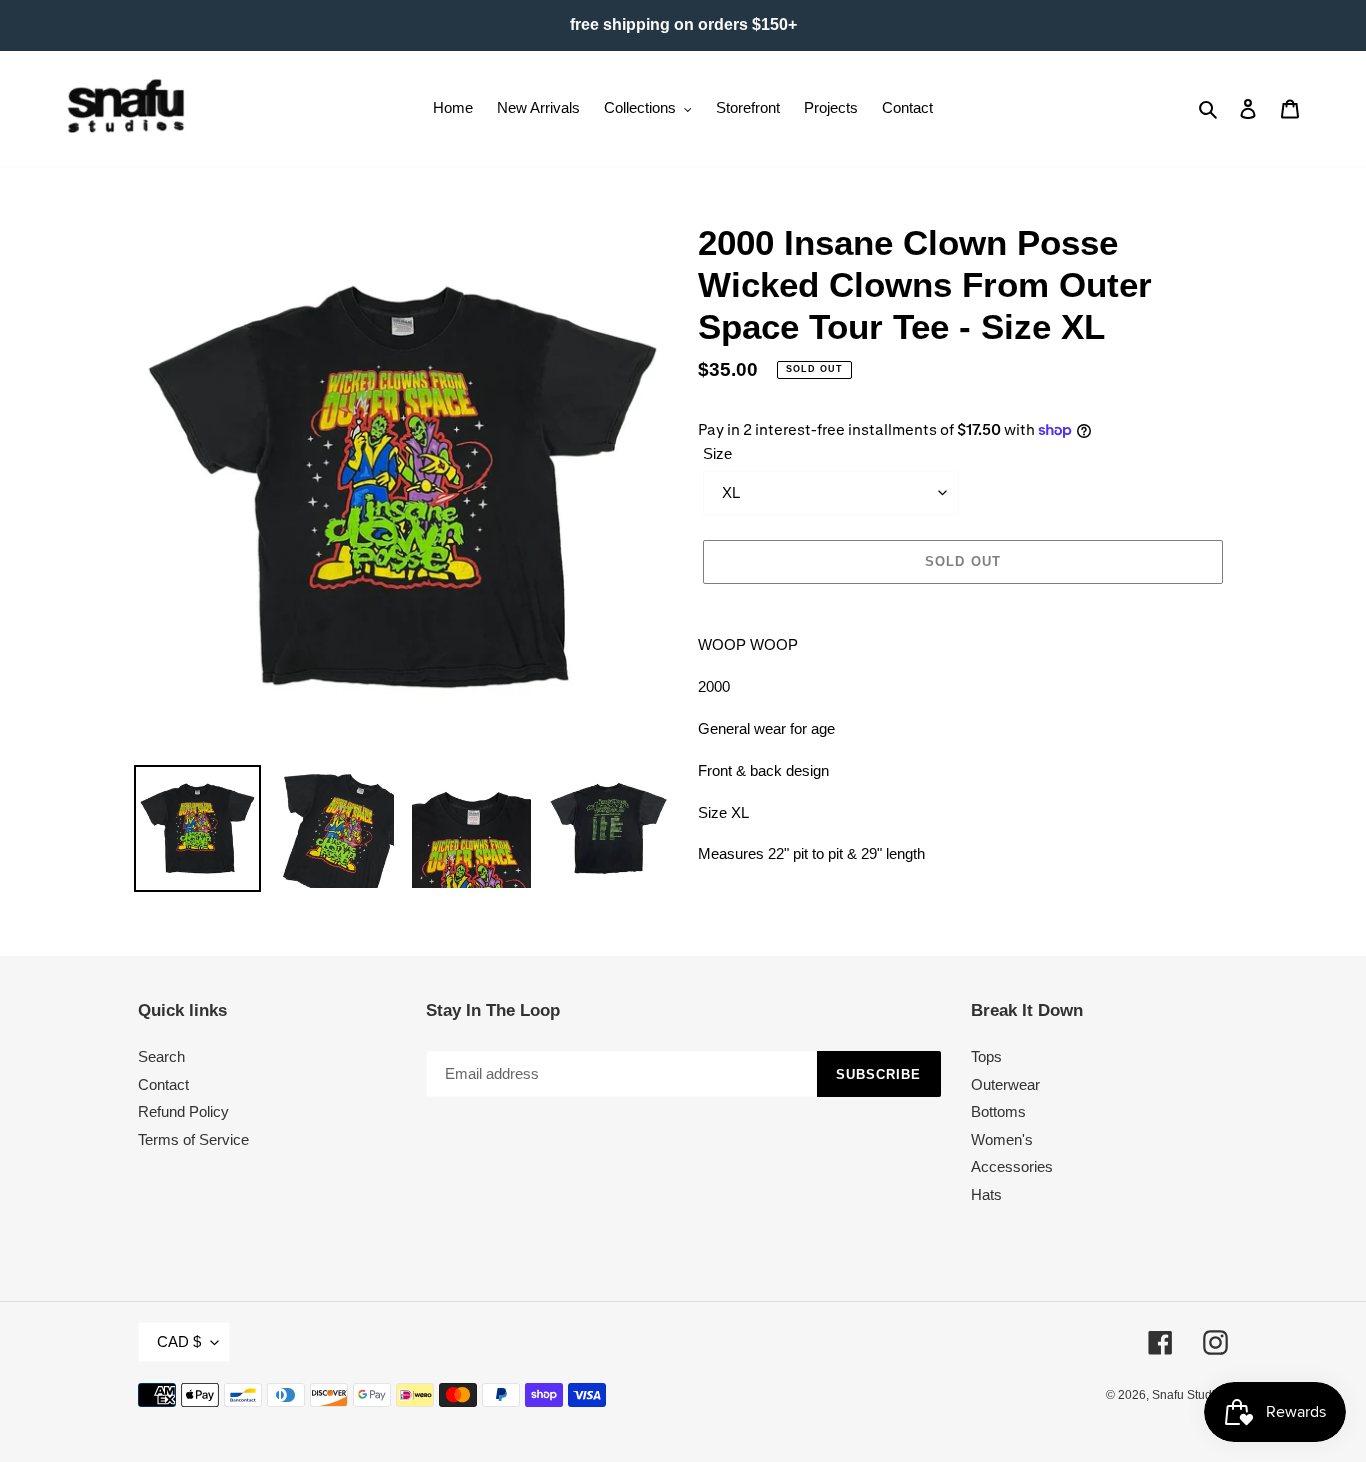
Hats (986, 1194)
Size (717, 453)
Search (161, 1056)
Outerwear (1005, 1084)
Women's (1002, 1139)
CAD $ (179, 1341)
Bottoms (998, 1111)
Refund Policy (183, 1111)
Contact (163, 1084)
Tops (986, 1056)
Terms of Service (193, 1139)
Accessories (1012, 1166)
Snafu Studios (1190, 1395)
